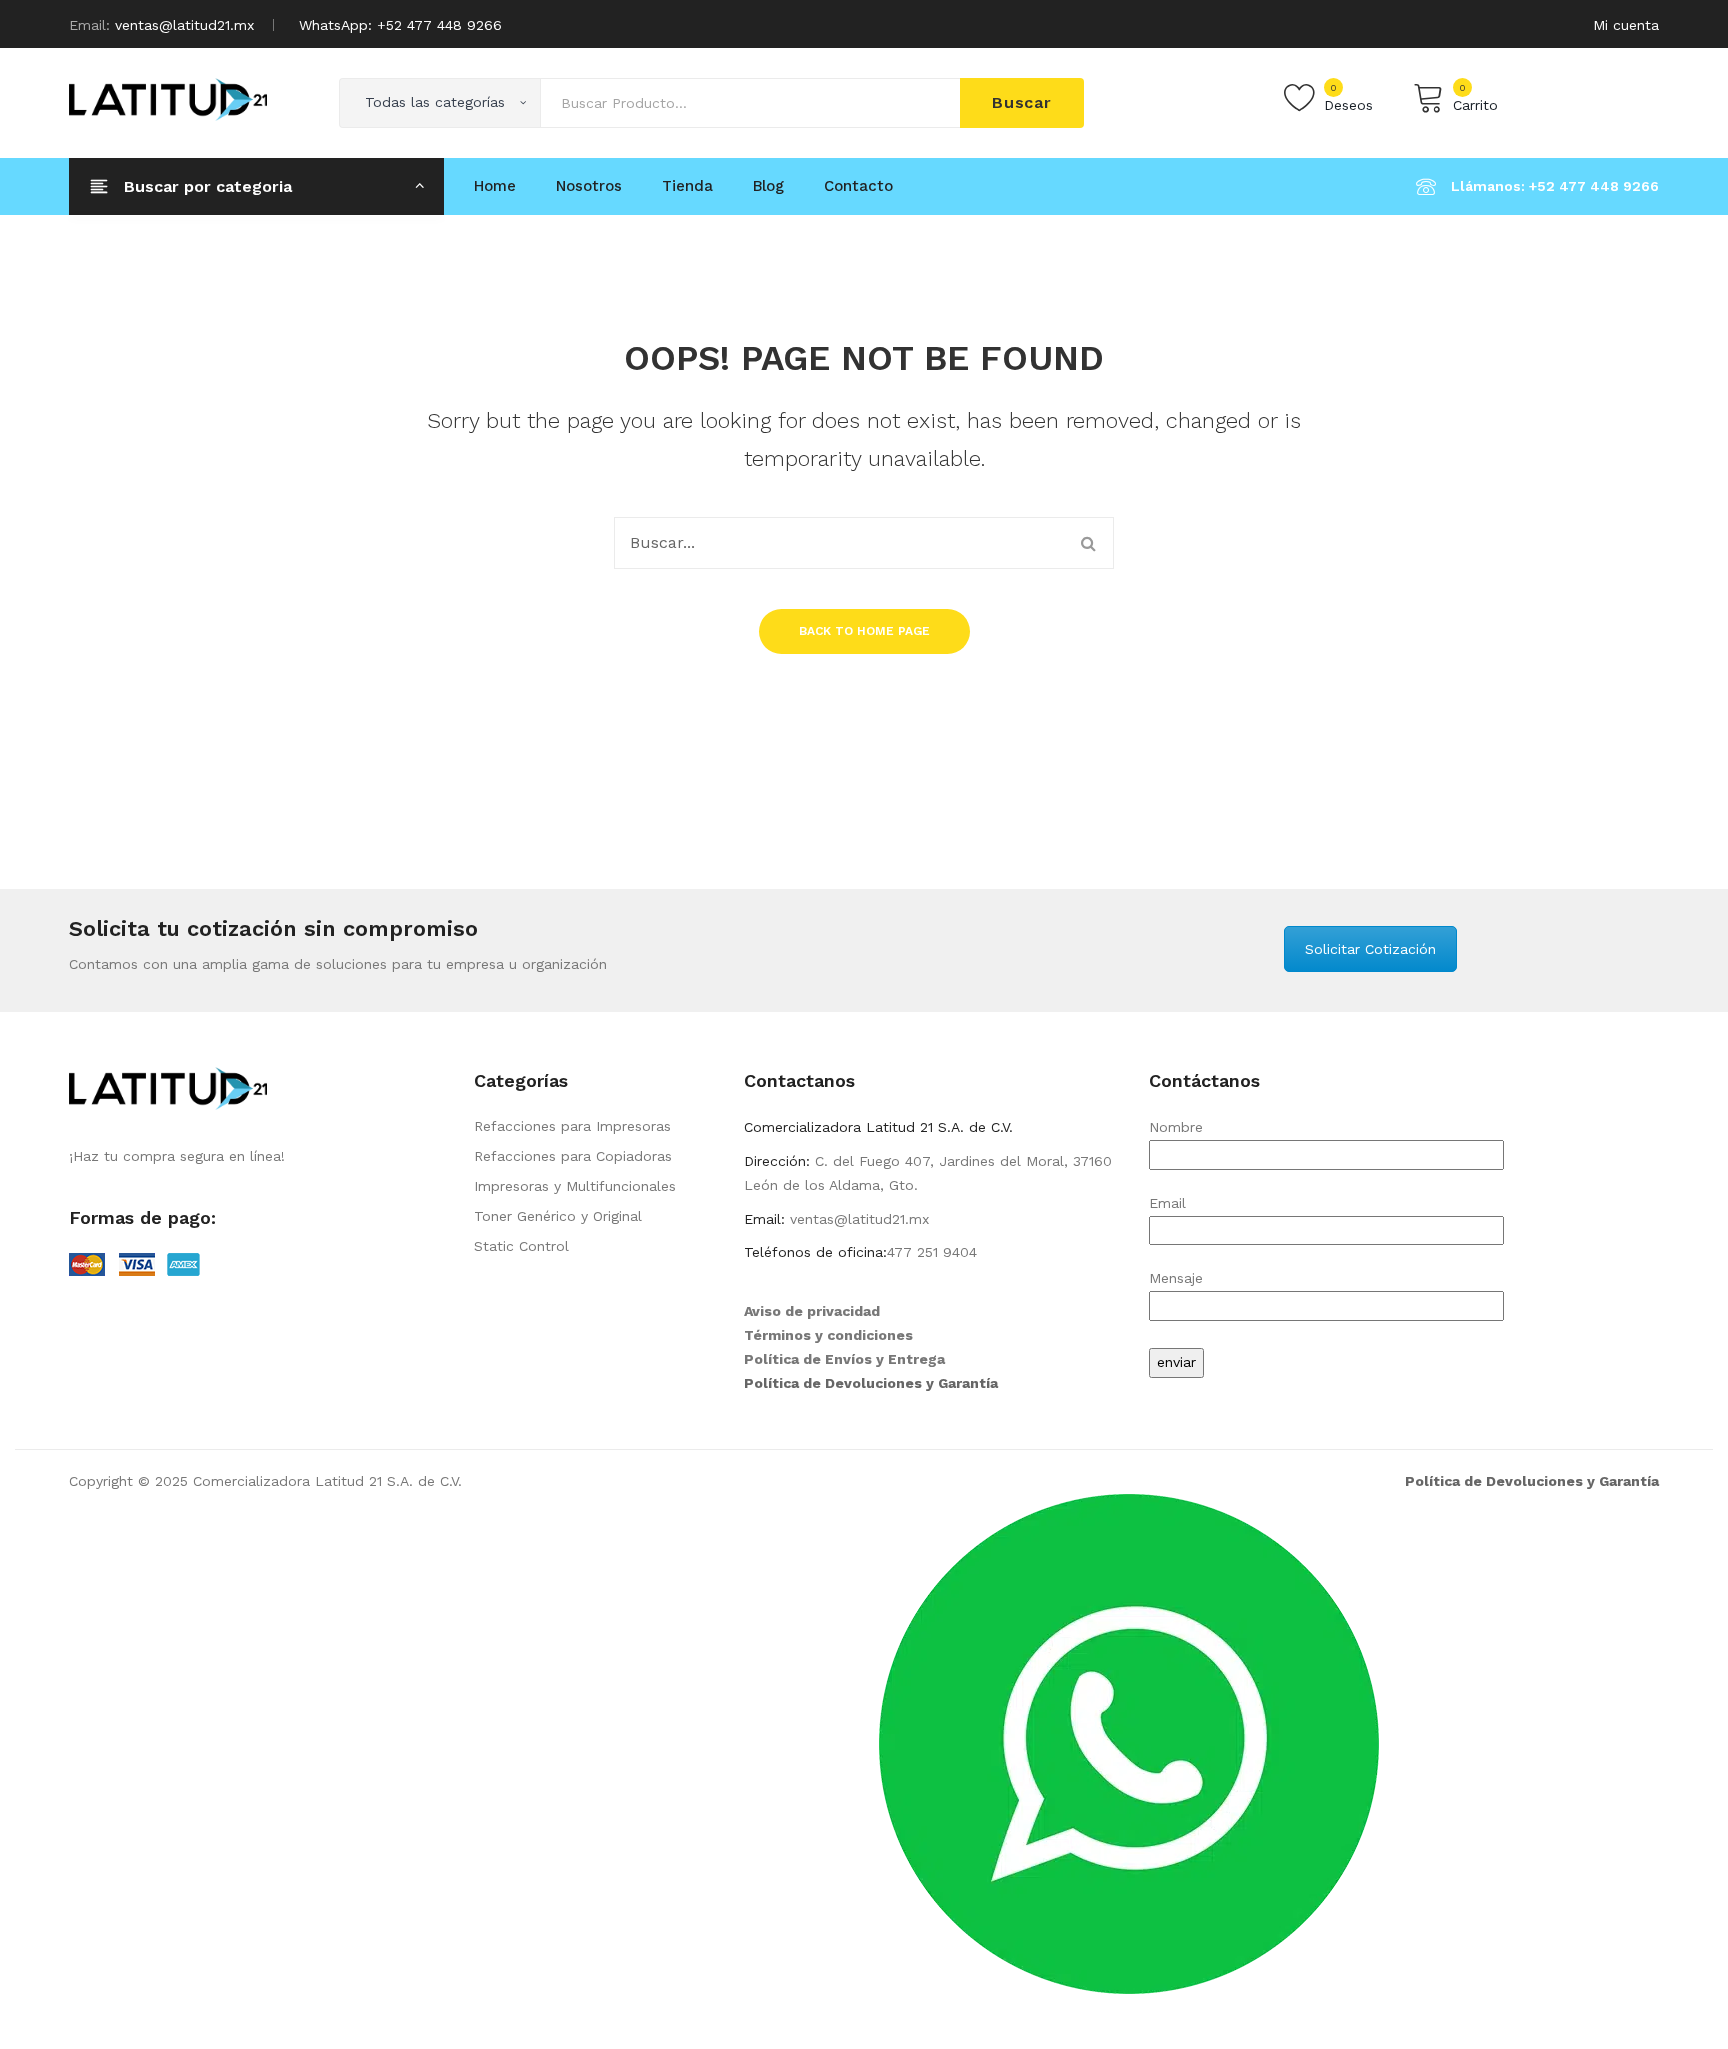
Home (495, 186)
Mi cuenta (1626, 25)
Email (1167, 1203)
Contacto (858, 186)
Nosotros (589, 186)
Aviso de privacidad (812, 1311)
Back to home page (864, 631)
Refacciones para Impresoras (572, 1126)
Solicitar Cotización (1370, 949)
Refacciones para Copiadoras (573, 1156)
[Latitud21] (168, 98)
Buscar (1022, 102)
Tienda (687, 186)
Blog (768, 186)
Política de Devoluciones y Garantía (871, 1383)
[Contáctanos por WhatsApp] (1129, 1743)
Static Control (521, 1246)
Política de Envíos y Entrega (844, 1359)
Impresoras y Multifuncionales (575, 1186)
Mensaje (1176, 1278)
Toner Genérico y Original (558, 1216)
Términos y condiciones (828, 1335)
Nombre (1176, 1127)
